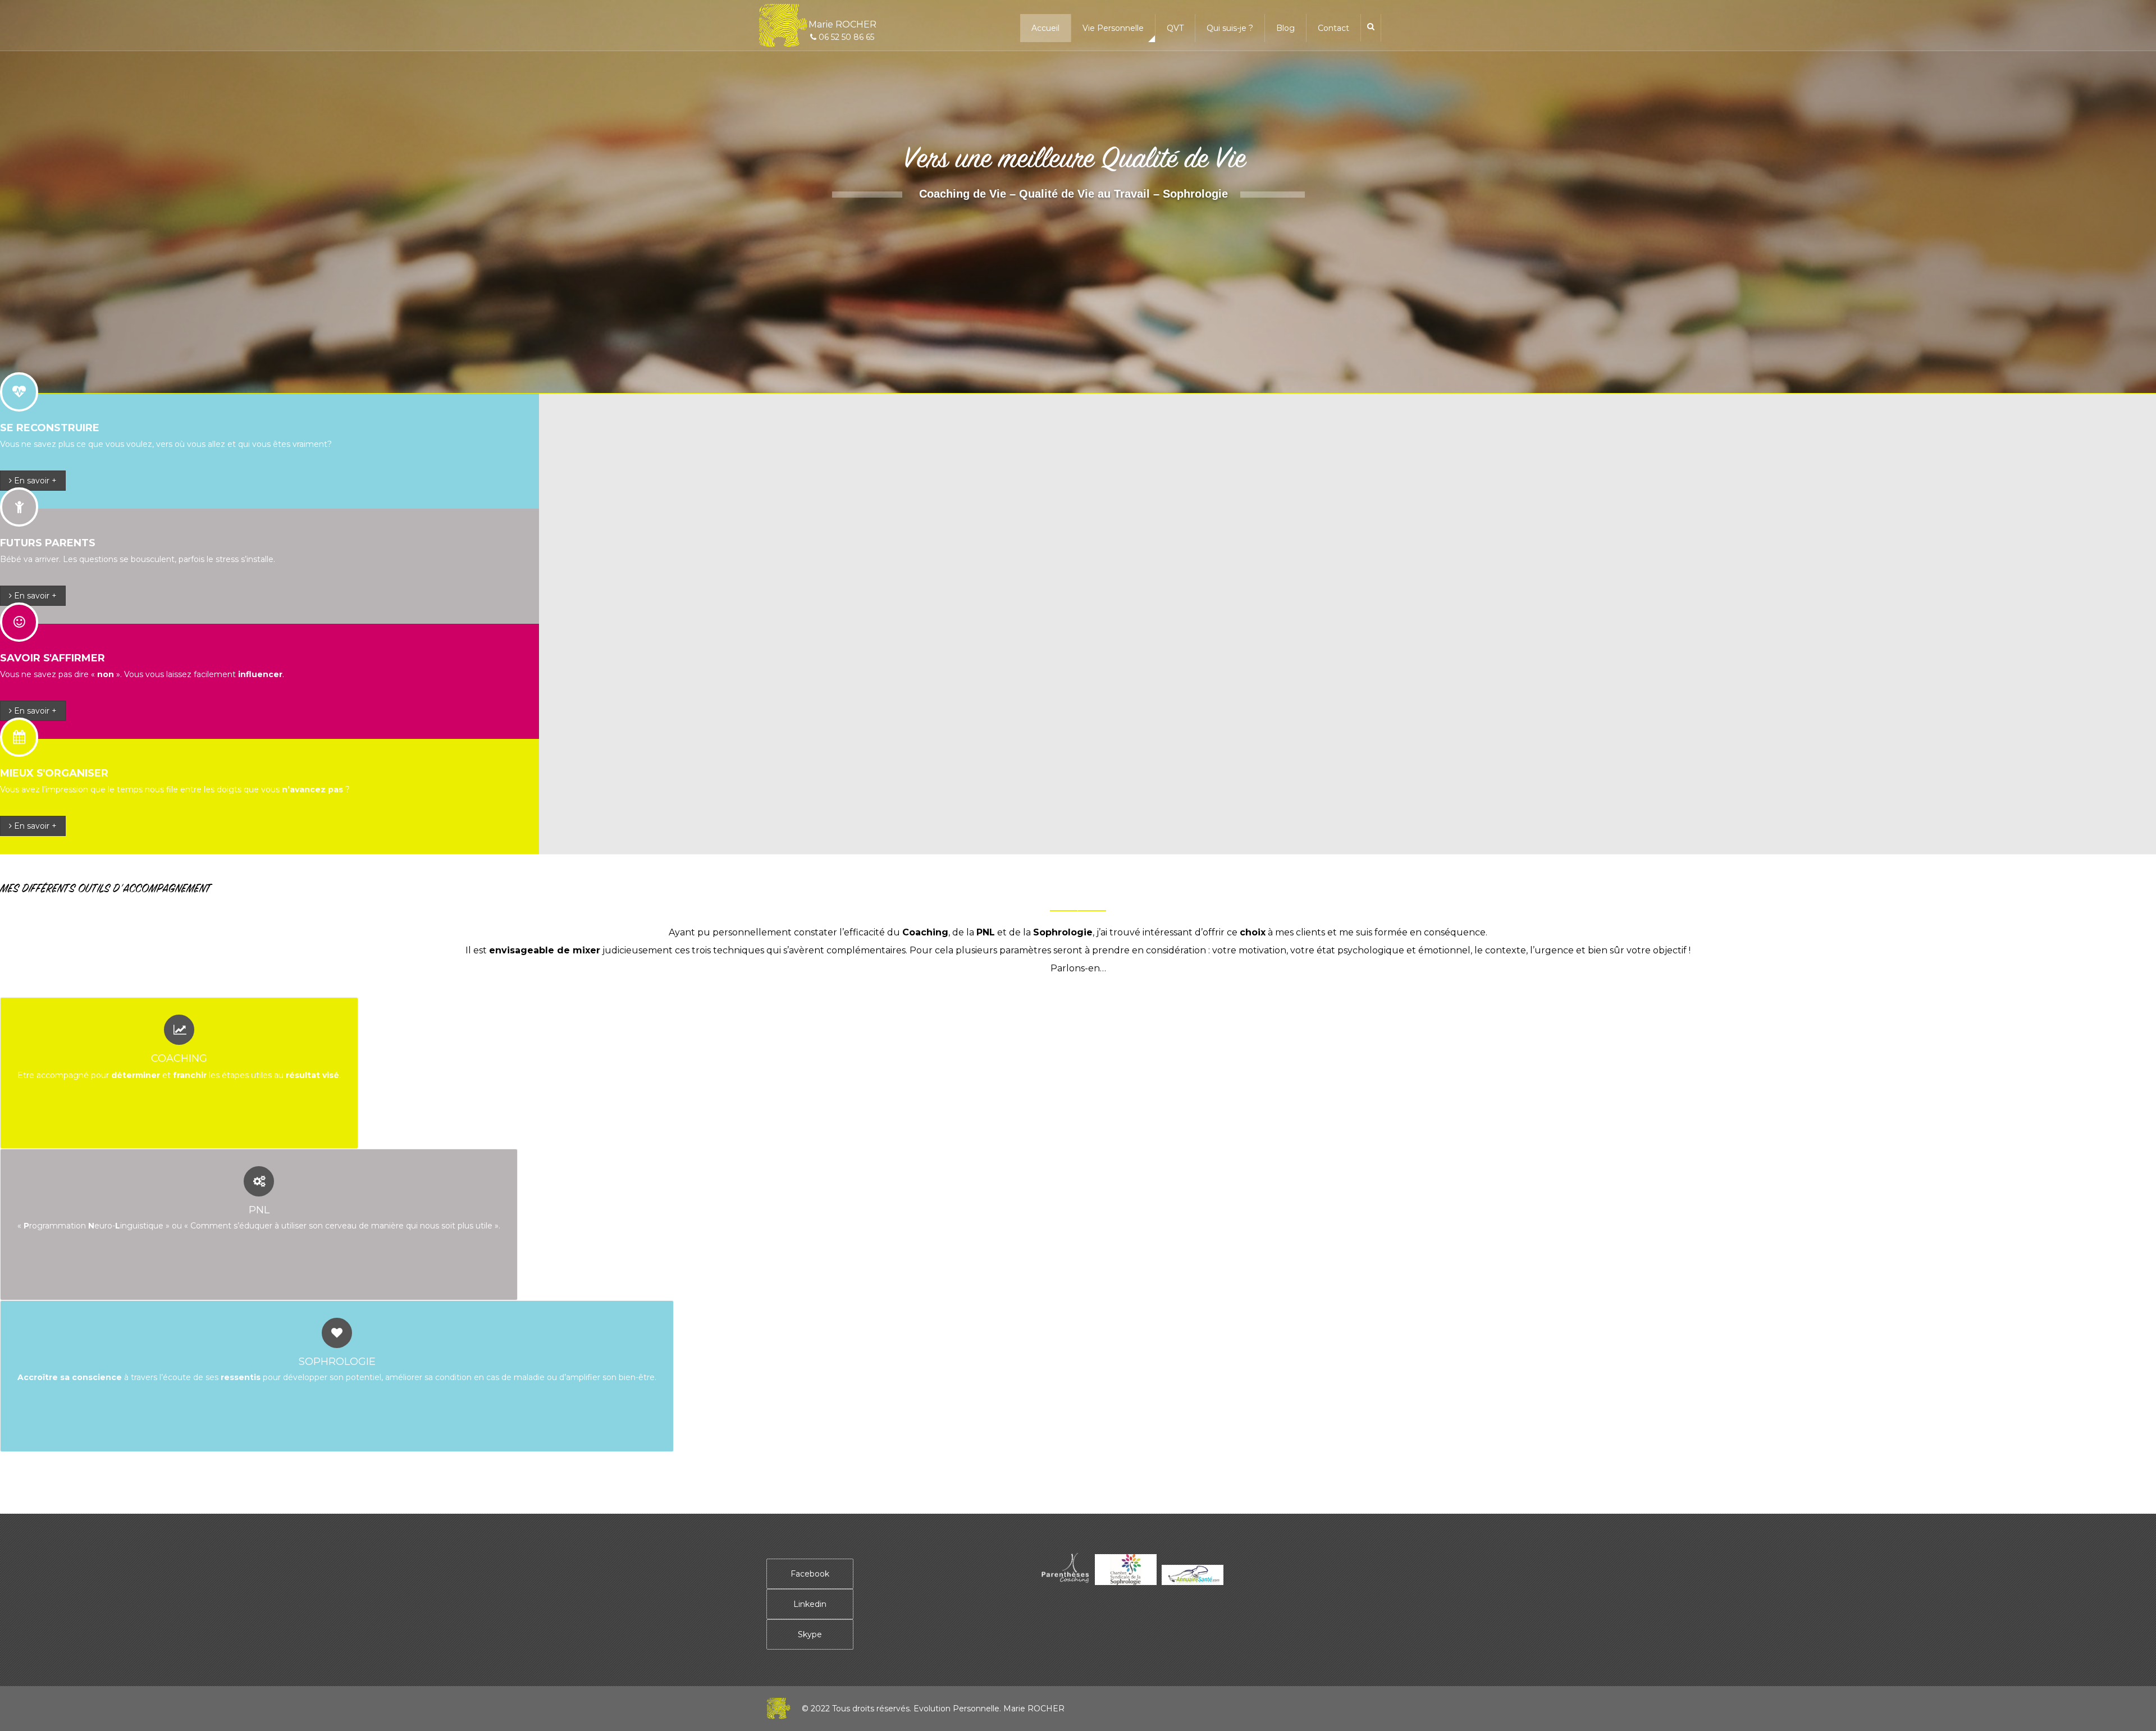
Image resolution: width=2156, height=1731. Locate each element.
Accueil (1045, 28)
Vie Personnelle (1113, 28)
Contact (1333, 28)
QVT (1175, 28)
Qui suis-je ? (1230, 28)
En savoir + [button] (34, 481)
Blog (1285, 28)
